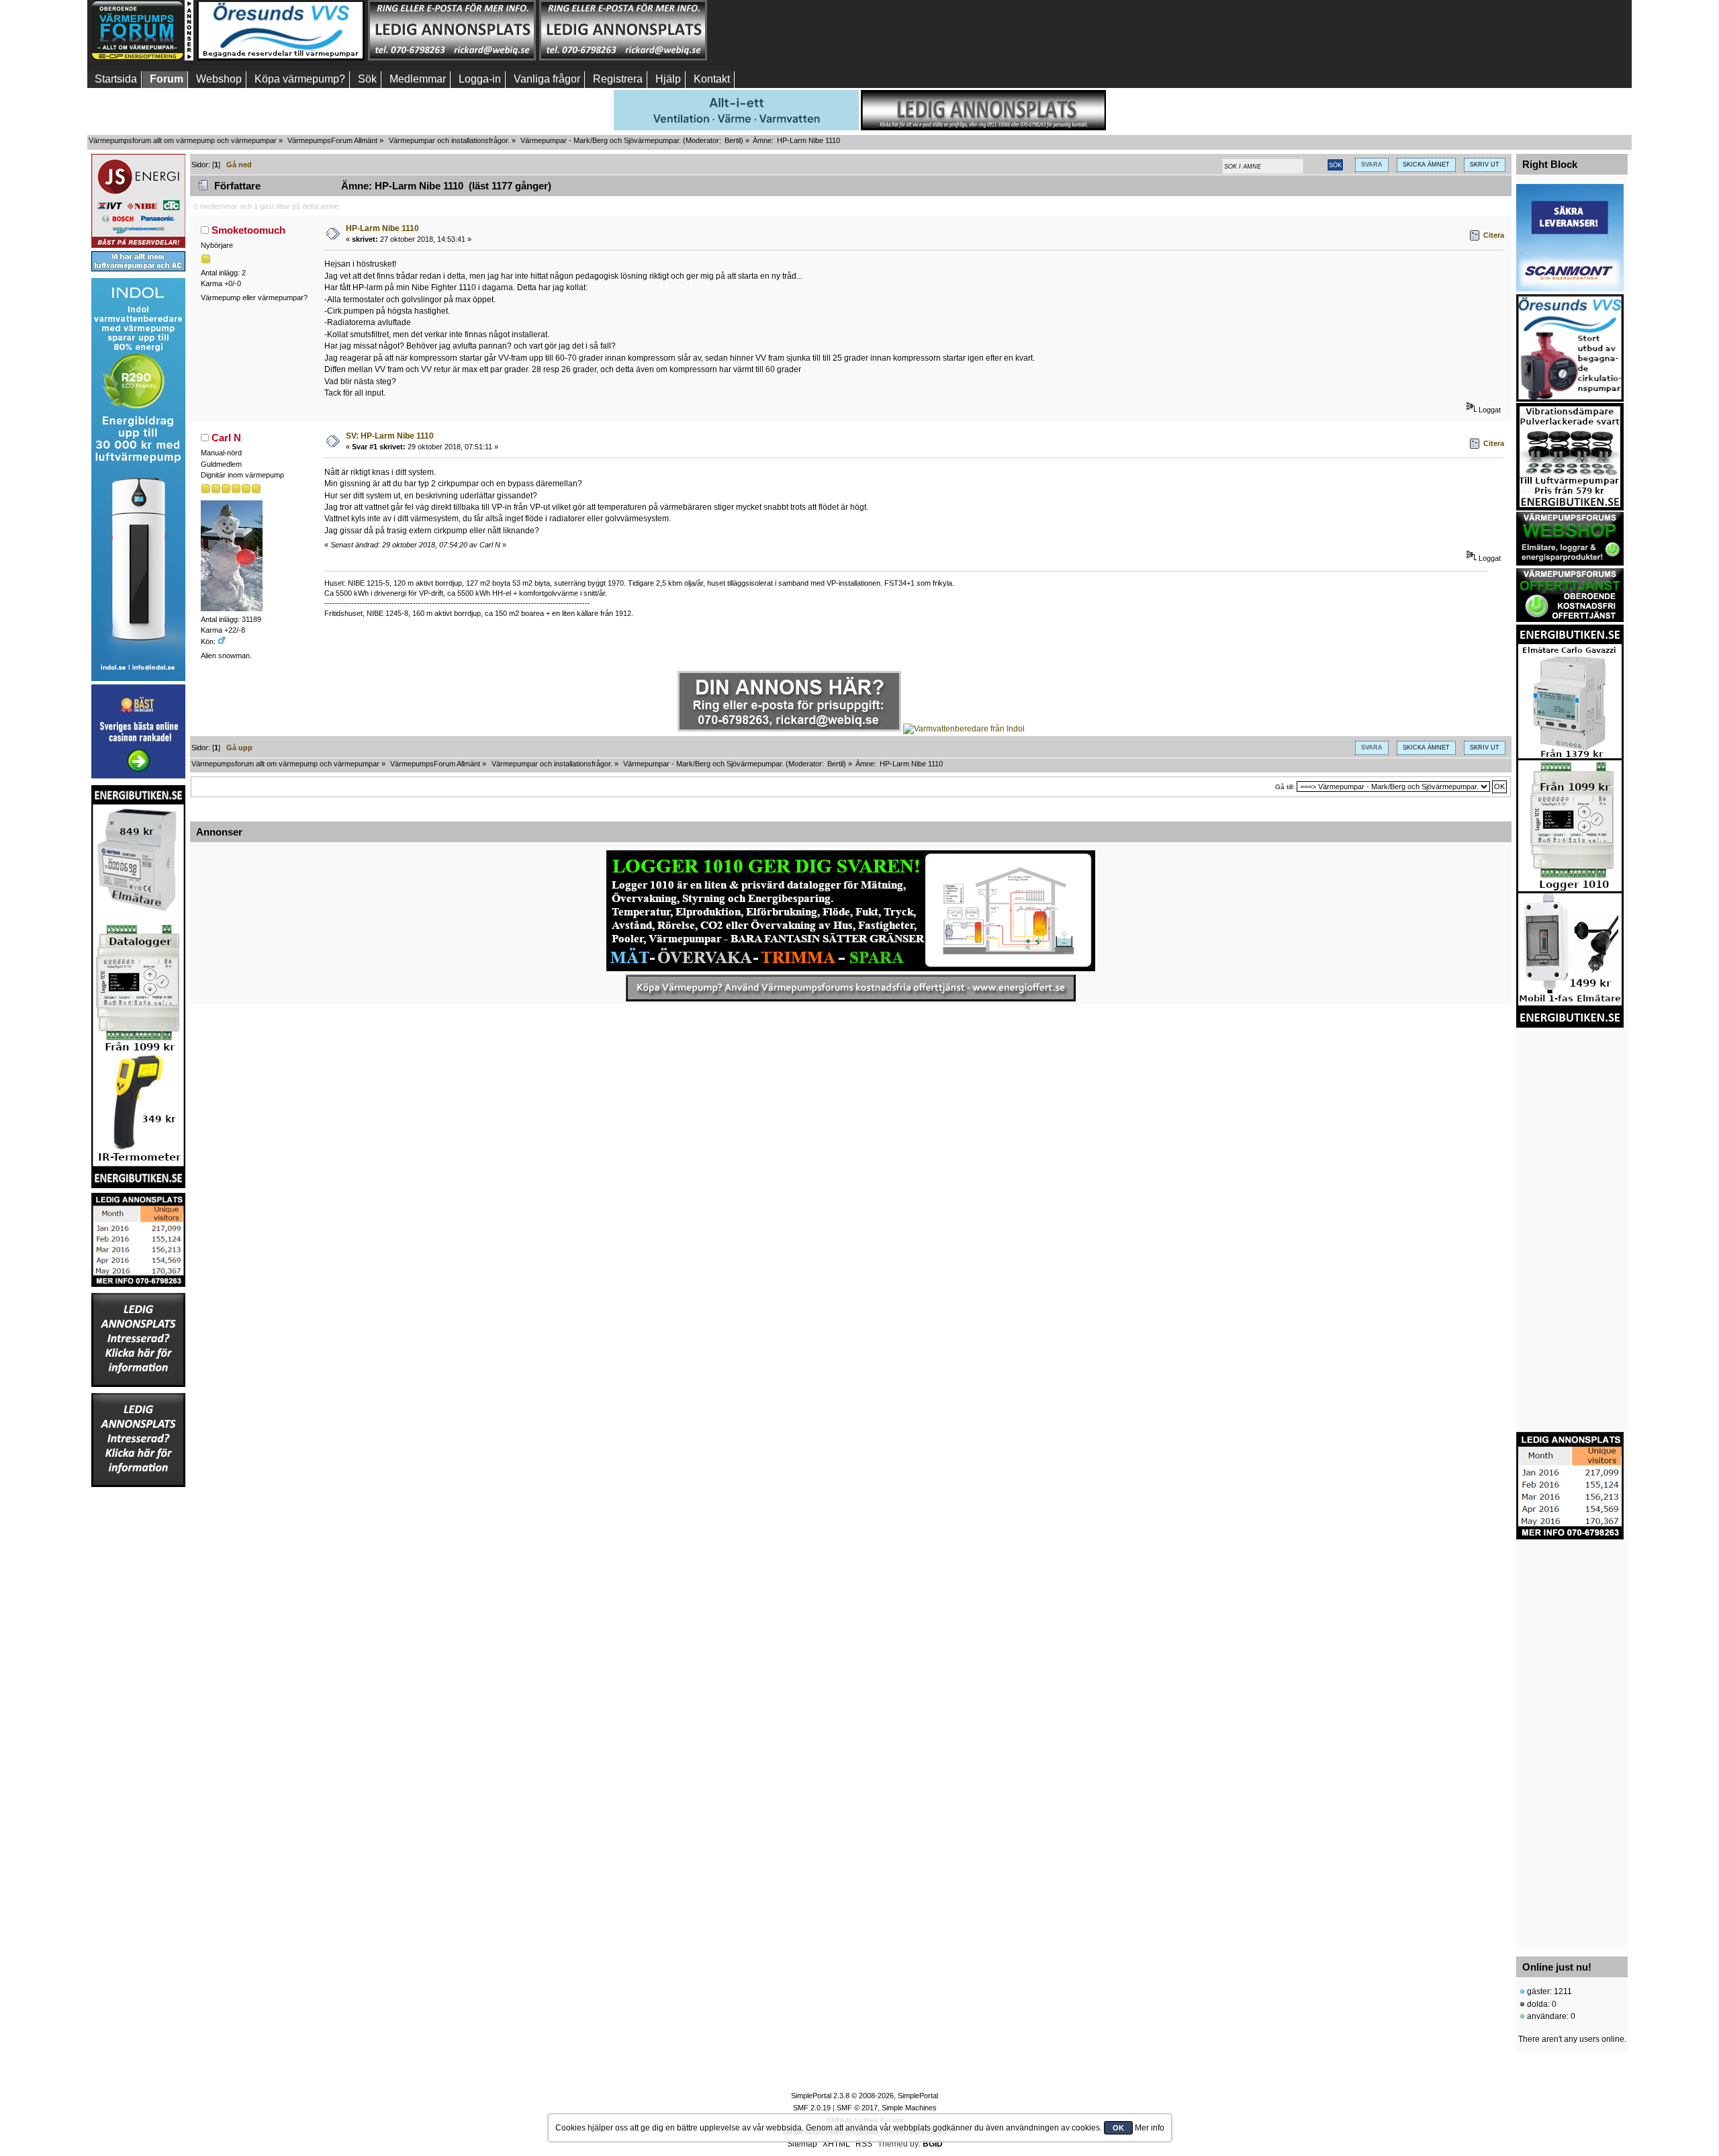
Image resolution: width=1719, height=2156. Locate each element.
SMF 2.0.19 (812, 2108)
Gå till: (1285, 787)
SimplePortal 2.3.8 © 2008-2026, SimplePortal (865, 2096)
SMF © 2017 (857, 2108)
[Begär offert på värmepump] (851, 988)
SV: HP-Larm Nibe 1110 (390, 436)
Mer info (1150, 2128)
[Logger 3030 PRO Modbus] (851, 911)
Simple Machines (909, 2108)
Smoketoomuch (248, 230)
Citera (1494, 235)
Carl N (226, 438)
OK (1118, 2128)
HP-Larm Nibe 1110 (382, 228)
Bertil (733, 140)
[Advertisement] (794, 30)
